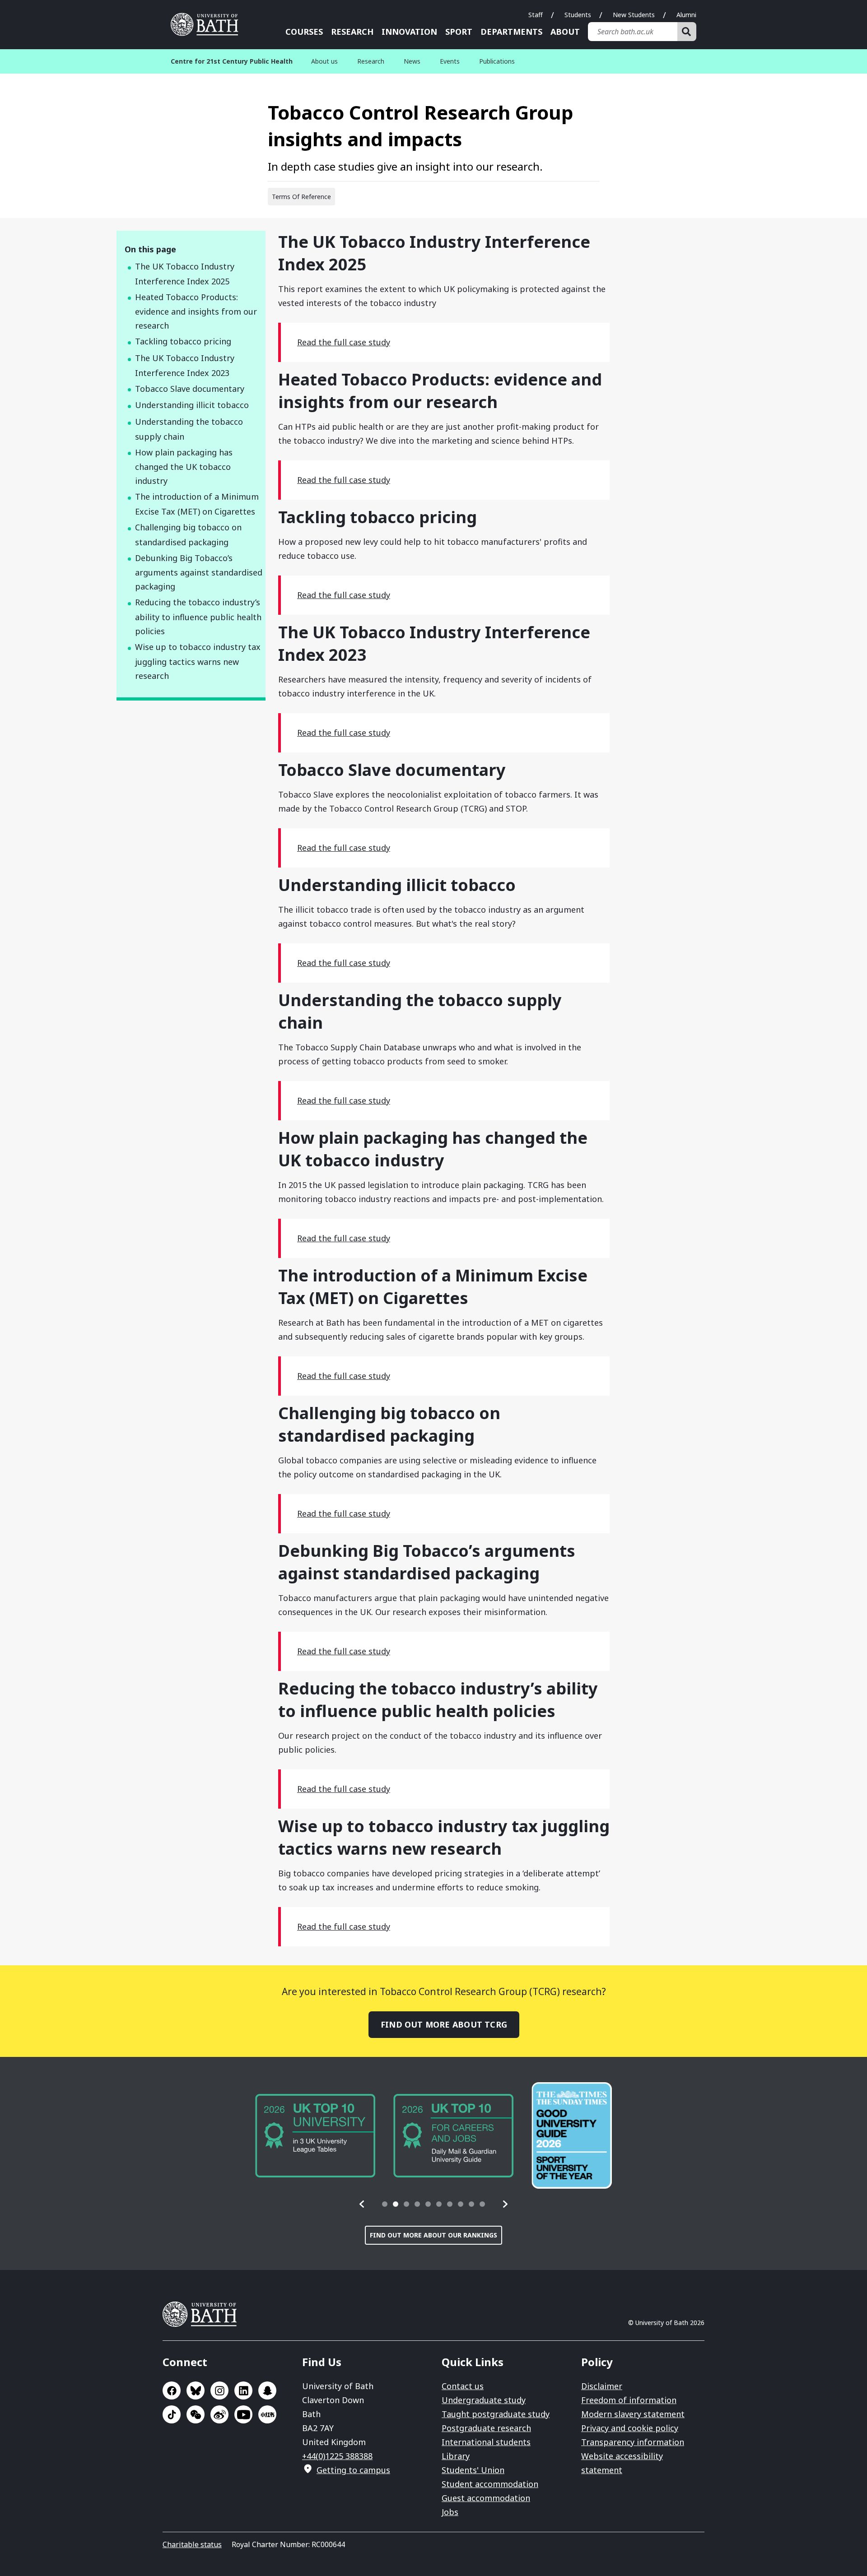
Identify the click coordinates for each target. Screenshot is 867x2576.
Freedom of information (629, 2400)
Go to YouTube (243, 2414)
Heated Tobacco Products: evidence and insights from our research (196, 311)
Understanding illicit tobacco (192, 405)
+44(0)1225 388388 (337, 2456)
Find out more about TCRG (444, 2024)
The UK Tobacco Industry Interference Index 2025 (185, 274)
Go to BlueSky (196, 2390)
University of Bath (208, 24)
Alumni (686, 15)
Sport (459, 32)
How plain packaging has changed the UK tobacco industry (184, 467)
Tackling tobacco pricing (183, 341)
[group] (315, 2136)
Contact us (463, 2386)
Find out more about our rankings (433, 2235)
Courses (304, 32)
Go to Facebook (172, 2390)
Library (456, 2456)
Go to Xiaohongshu (267, 2414)
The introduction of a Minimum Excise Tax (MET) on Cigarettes (197, 504)
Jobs (450, 2512)
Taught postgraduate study (496, 2414)
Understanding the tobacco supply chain (189, 429)
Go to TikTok (172, 2414)
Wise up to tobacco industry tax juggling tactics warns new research (198, 661)
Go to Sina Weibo (219, 2414)
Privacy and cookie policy (630, 2428)
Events (450, 61)
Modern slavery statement (633, 2414)
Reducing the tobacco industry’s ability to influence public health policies (198, 617)
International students (486, 2442)
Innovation (409, 32)
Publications (497, 61)
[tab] (385, 2204)
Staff (536, 15)
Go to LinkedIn (243, 2390)
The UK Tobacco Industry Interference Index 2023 (185, 365)
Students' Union (473, 2470)
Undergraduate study (484, 2400)
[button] (362, 2204)
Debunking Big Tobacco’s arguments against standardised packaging (199, 572)
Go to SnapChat (267, 2390)
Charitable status (192, 2544)
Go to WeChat (196, 2414)
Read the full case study (344, 342)
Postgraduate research (486, 2428)
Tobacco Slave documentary (190, 389)
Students (578, 15)
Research (352, 32)
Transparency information (633, 2442)
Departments (511, 32)
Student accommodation (490, 2484)
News (412, 61)
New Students (634, 15)
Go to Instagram (219, 2390)
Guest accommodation (486, 2498)
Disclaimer (602, 2386)
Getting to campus (353, 2470)
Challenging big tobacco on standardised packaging (188, 535)
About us (324, 61)
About (565, 32)
